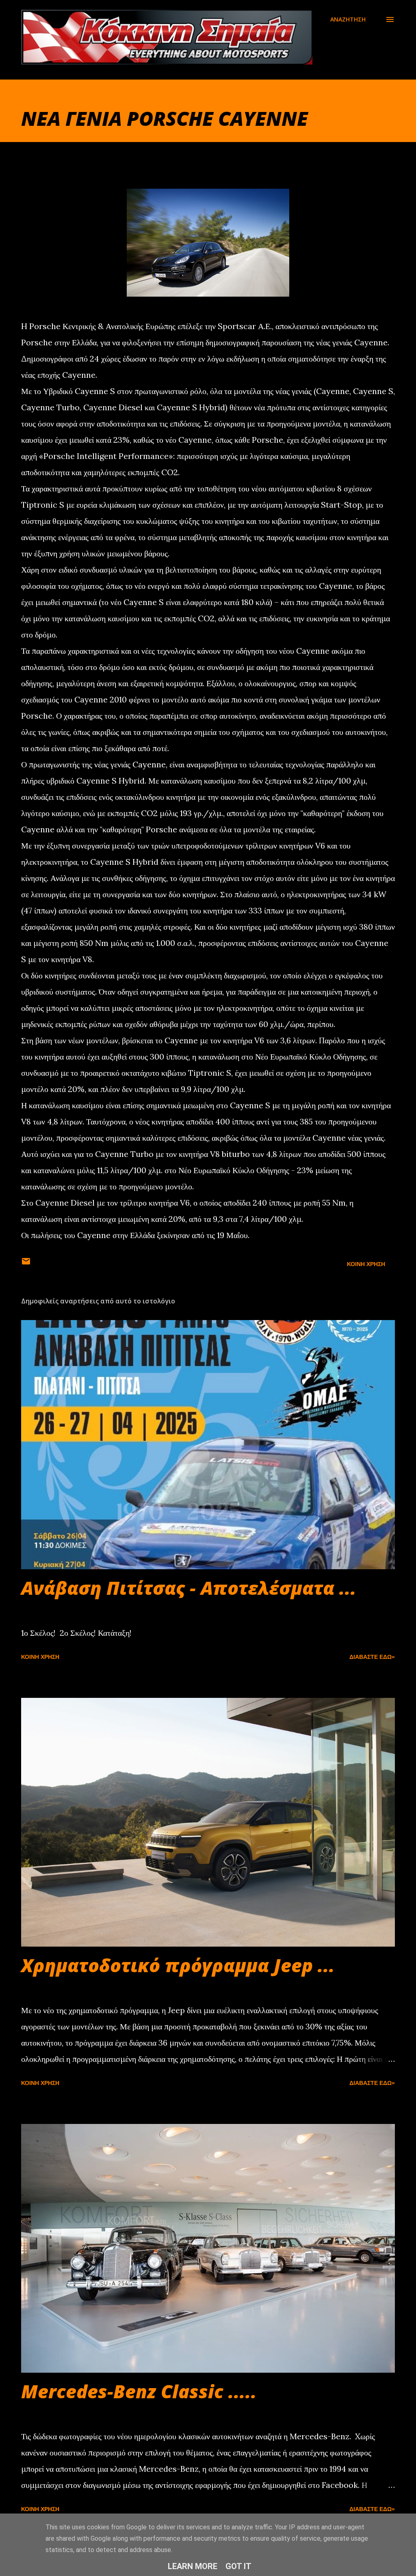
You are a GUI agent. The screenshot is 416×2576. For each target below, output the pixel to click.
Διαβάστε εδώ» (372, 1657)
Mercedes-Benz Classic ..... (139, 2391)
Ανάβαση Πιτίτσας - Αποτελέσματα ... (189, 1588)
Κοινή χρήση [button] (366, 1264)
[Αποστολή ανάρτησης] (26, 1264)
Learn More (193, 2566)
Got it (238, 2566)
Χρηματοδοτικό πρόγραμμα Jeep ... (178, 1965)
